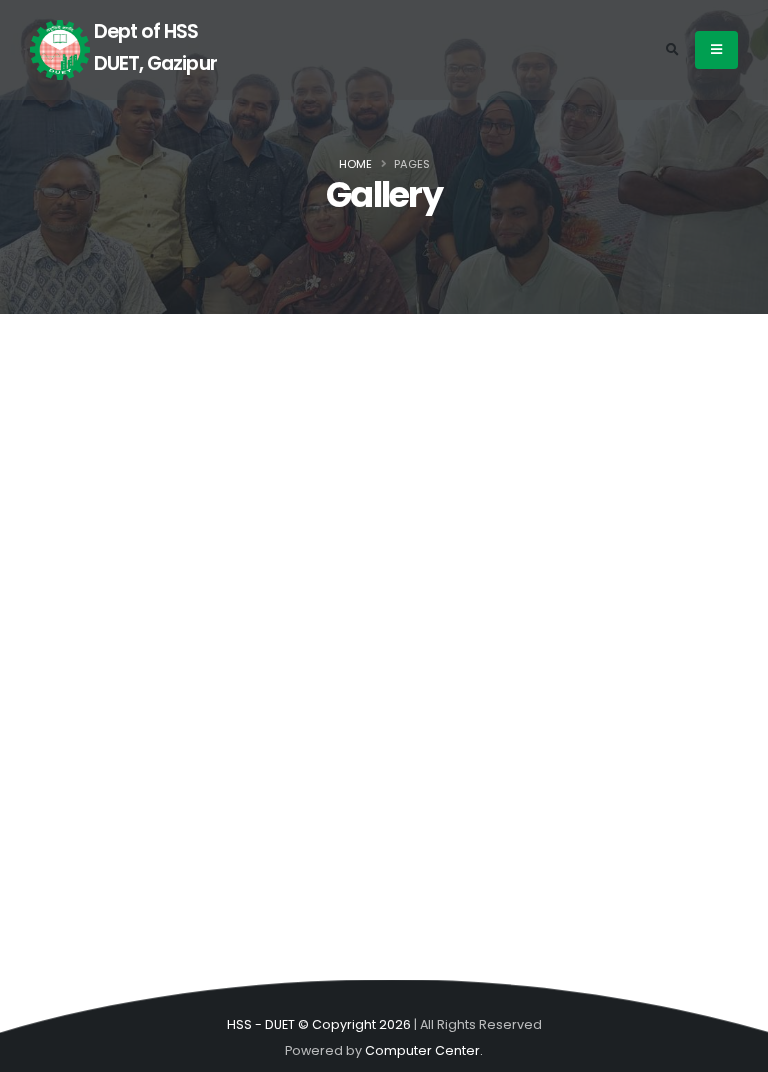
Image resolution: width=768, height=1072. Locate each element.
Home (355, 164)
